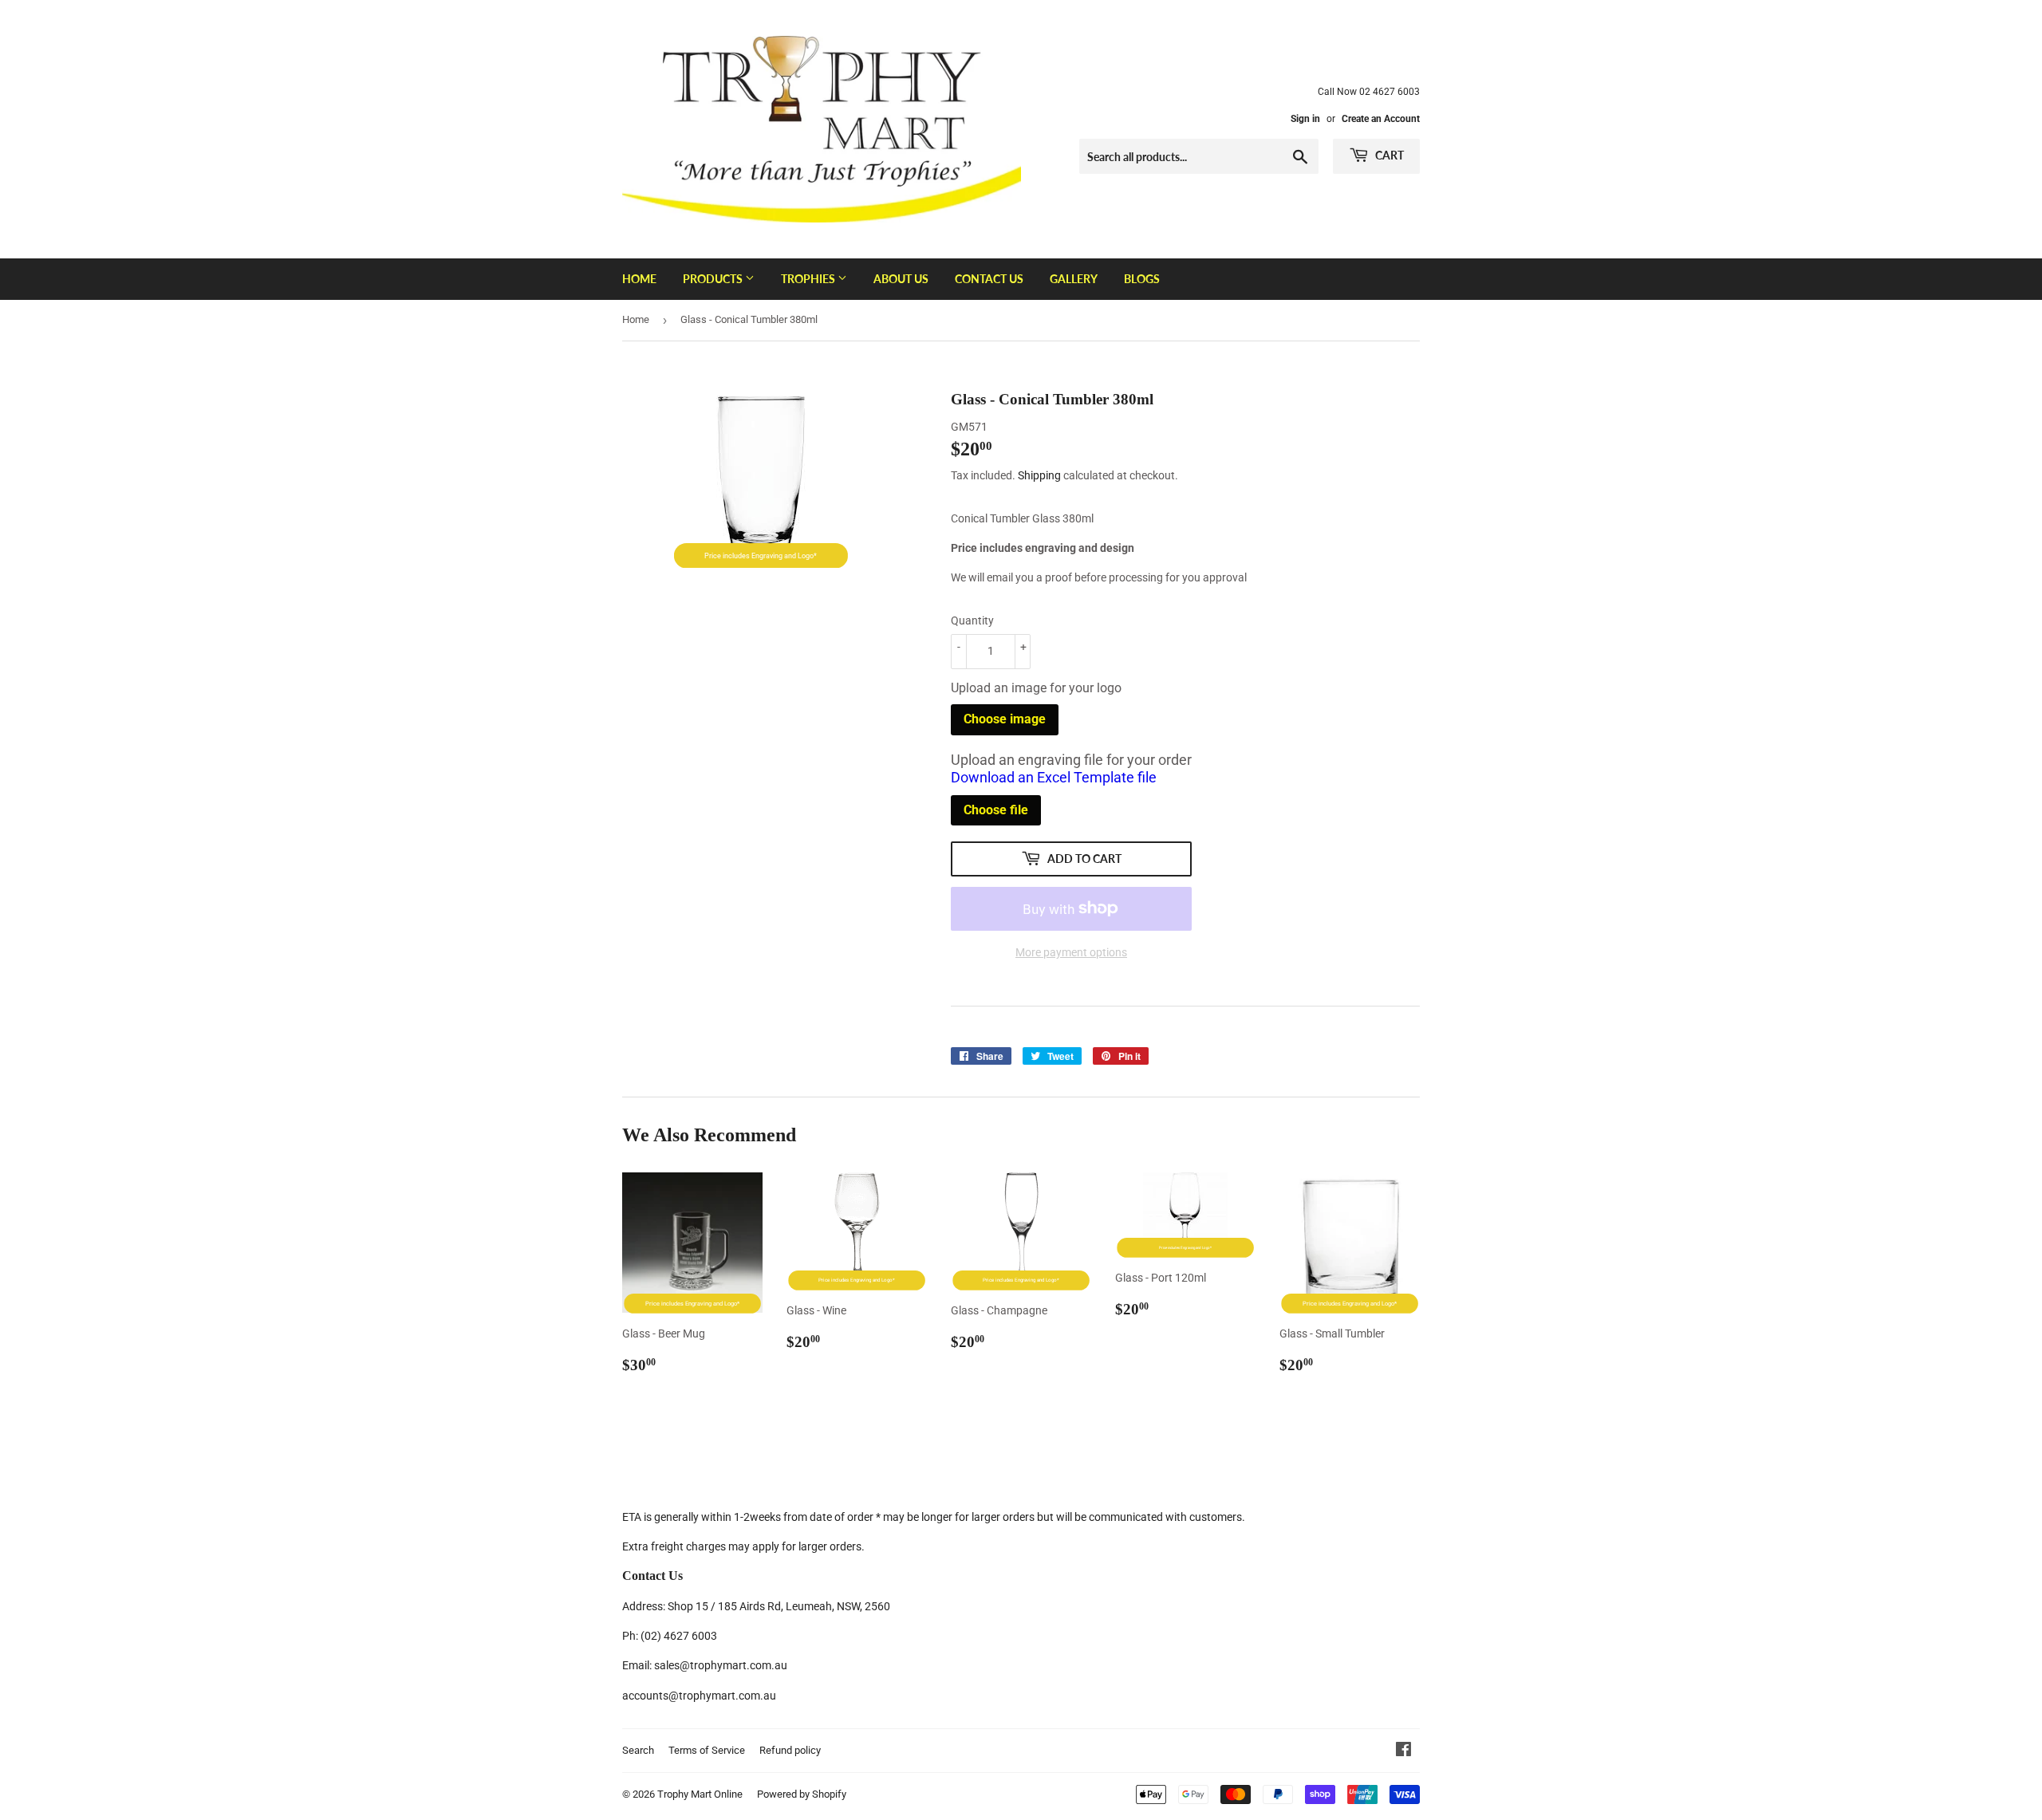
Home (639, 279)
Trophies (809, 279)
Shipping (1039, 475)
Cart (1388, 155)
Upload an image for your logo (1036, 688)
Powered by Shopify (802, 1794)
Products (714, 279)
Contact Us (989, 279)
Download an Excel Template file (1054, 777)
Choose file (996, 810)
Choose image (1005, 719)
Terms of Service (707, 1750)
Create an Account (1381, 119)
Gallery (1074, 279)
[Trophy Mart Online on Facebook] (1403, 1751)
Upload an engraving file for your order (1071, 769)
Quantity (972, 620)
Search (638, 1750)
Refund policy (790, 1750)
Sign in (1305, 119)
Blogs (1142, 279)
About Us (901, 279)
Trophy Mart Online (700, 1794)
